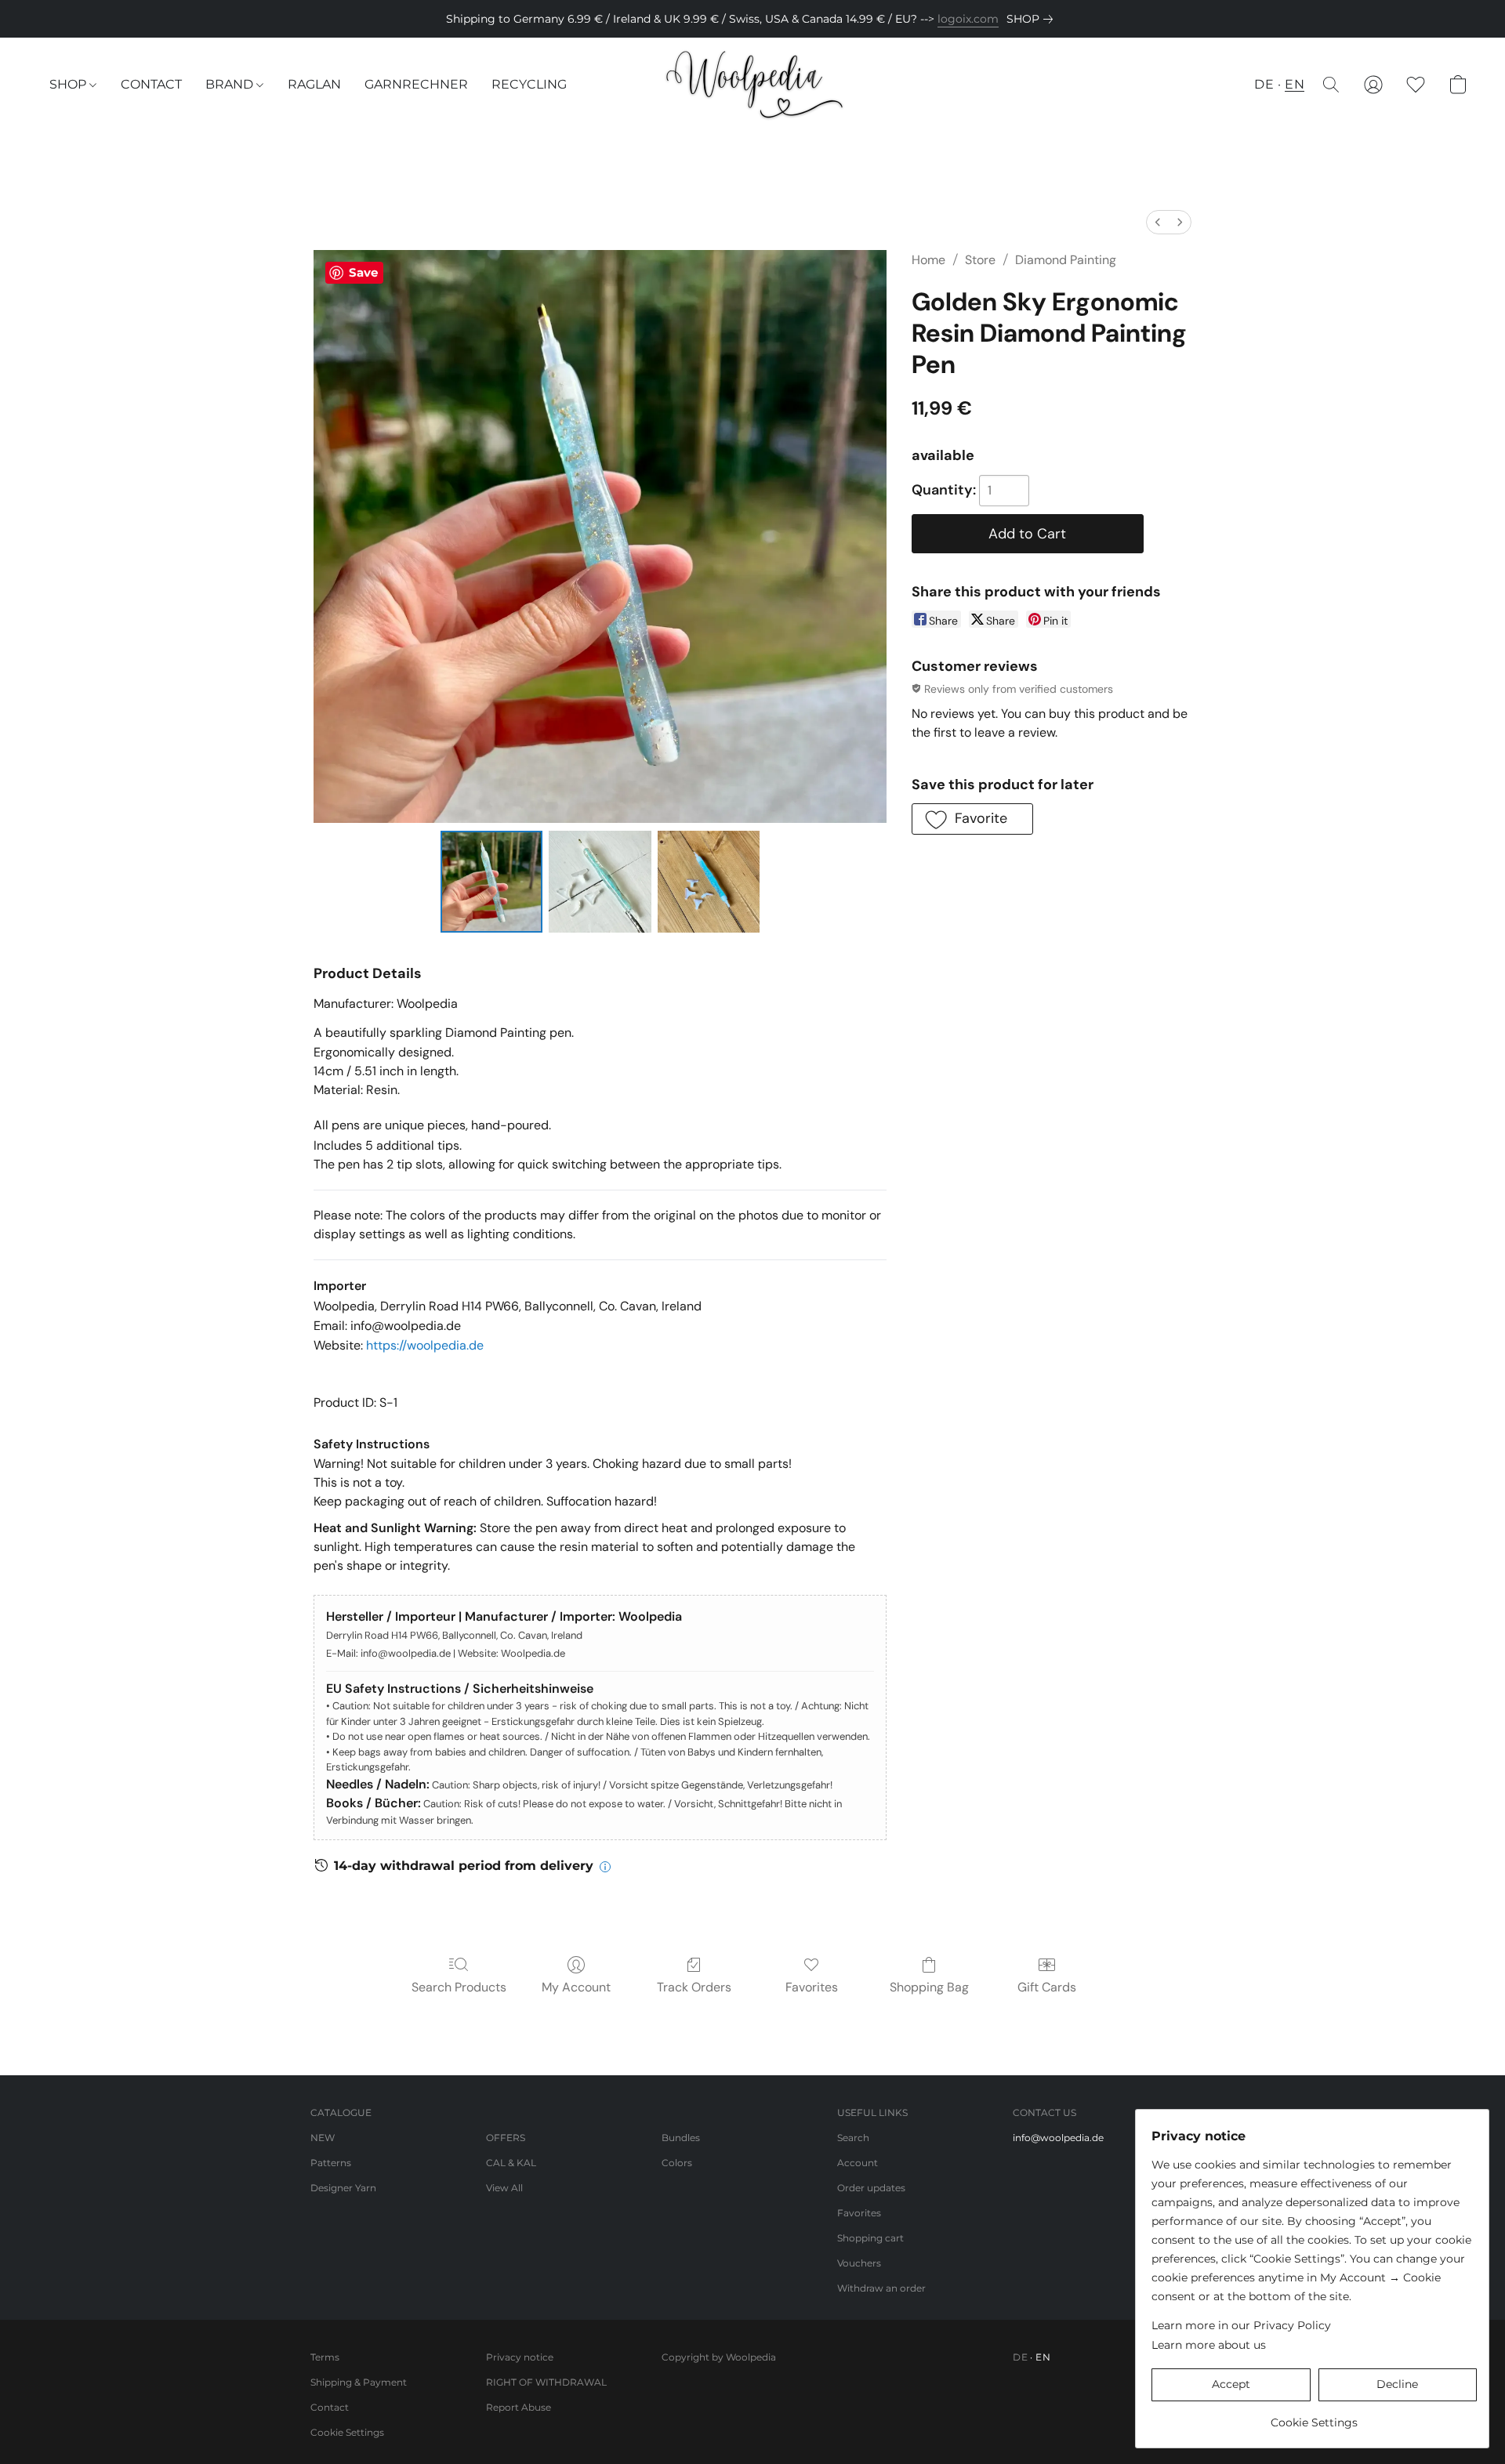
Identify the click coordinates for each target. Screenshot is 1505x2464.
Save (363, 272)
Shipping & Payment (359, 2382)
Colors (677, 2163)
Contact (330, 2407)
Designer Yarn (343, 2188)
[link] (1033, 19)
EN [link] (1043, 2357)
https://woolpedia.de (425, 1345)
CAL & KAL (511, 2163)
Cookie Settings (347, 2432)
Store (980, 260)
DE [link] (1020, 2357)
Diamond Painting (1066, 260)
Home (928, 260)
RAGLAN (314, 84)
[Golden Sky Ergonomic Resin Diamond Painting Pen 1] (600, 882)
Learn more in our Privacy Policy (1241, 2325)
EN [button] (1295, 84)
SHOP (69, 84)
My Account (576, 1987)
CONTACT (151, 84)
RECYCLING (529, 84)
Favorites (812, 1987)
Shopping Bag (929, 1987)
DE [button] (1264, 84)
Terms (325, 2357)
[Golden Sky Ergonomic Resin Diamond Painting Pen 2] (709, 882)
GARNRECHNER (416, 84)
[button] (753, 85)
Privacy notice (520, 2357)
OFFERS (506, 2138)
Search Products (459, 1987)
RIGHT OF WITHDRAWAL (546, 2382)
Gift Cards (1047, 1987)
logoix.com (968, 19)
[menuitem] (1158, 222)
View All (504, 2188)
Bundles (681, 2138)
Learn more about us (1209, 2345)
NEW (323, 2138)
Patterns (331, 2163)
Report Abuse (519, 2407)
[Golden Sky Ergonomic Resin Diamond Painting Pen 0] (491, 882)
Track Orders (694, 1987)
